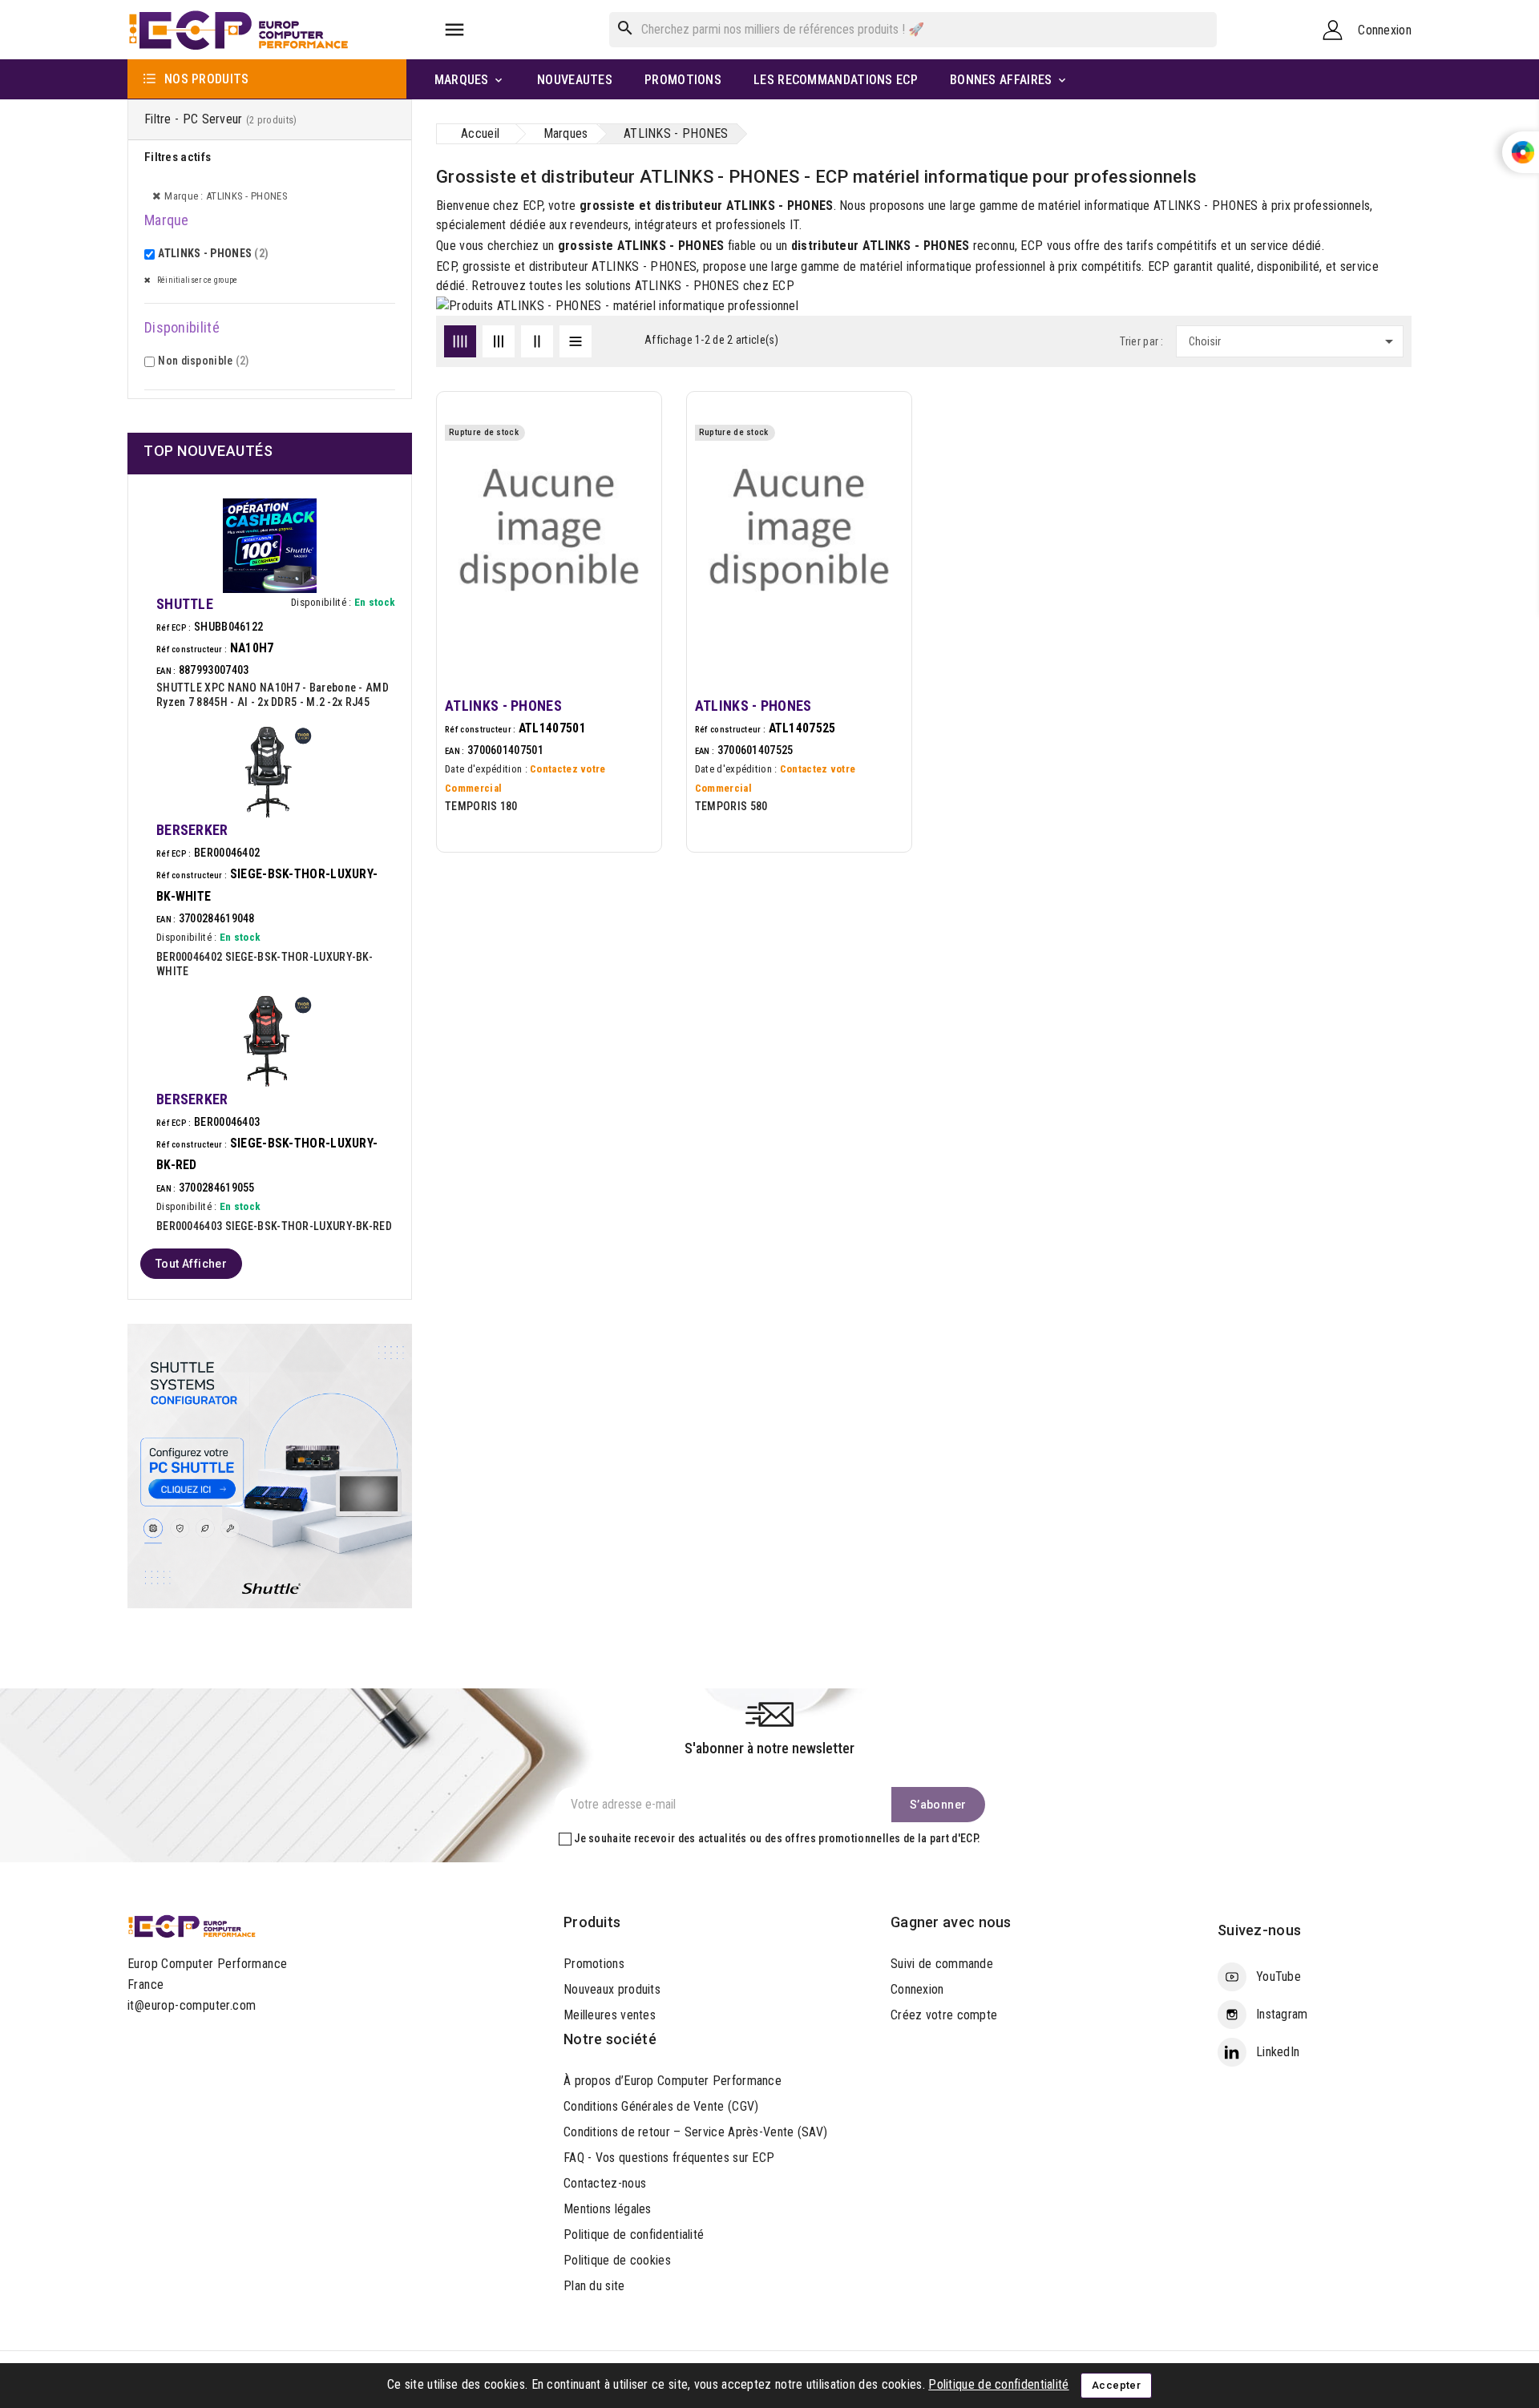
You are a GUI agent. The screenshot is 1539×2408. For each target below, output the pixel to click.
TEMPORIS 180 (481, 806)
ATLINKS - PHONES (213, 253)
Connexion (917, 1989)
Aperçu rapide (631, 475)
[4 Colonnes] (460, 341)
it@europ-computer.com (192, 2005)
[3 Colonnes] (499, 341)
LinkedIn (1278, 2052)
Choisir (1294, 341)
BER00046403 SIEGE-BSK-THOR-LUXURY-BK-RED (274, 1226)
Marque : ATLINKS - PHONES (226, 196)
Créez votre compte (944, 2015)
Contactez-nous (605, 2183)
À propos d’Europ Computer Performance (673, 2081)
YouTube (1278, 1976)
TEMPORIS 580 (731, 806)
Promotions (594, 1964)
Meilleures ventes (610, 2015)
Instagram (1282, 2014)
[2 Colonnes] (537, 341)
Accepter (1116, 2385)
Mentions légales (608, 2209)
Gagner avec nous (951, 1922)
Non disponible (203, 361)
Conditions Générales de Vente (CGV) (661, 2106)
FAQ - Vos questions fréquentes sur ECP (669, 2158)
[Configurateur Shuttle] (270, 1464)
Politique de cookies (617, 2260)
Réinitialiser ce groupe (196, 280)
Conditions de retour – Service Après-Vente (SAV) (695, 2132)
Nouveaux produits (612, 1989)
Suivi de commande (942, 1964)
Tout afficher (191, 1264)
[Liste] (576, 341)
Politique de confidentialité (634, 2235)
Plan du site (594, 2286)
